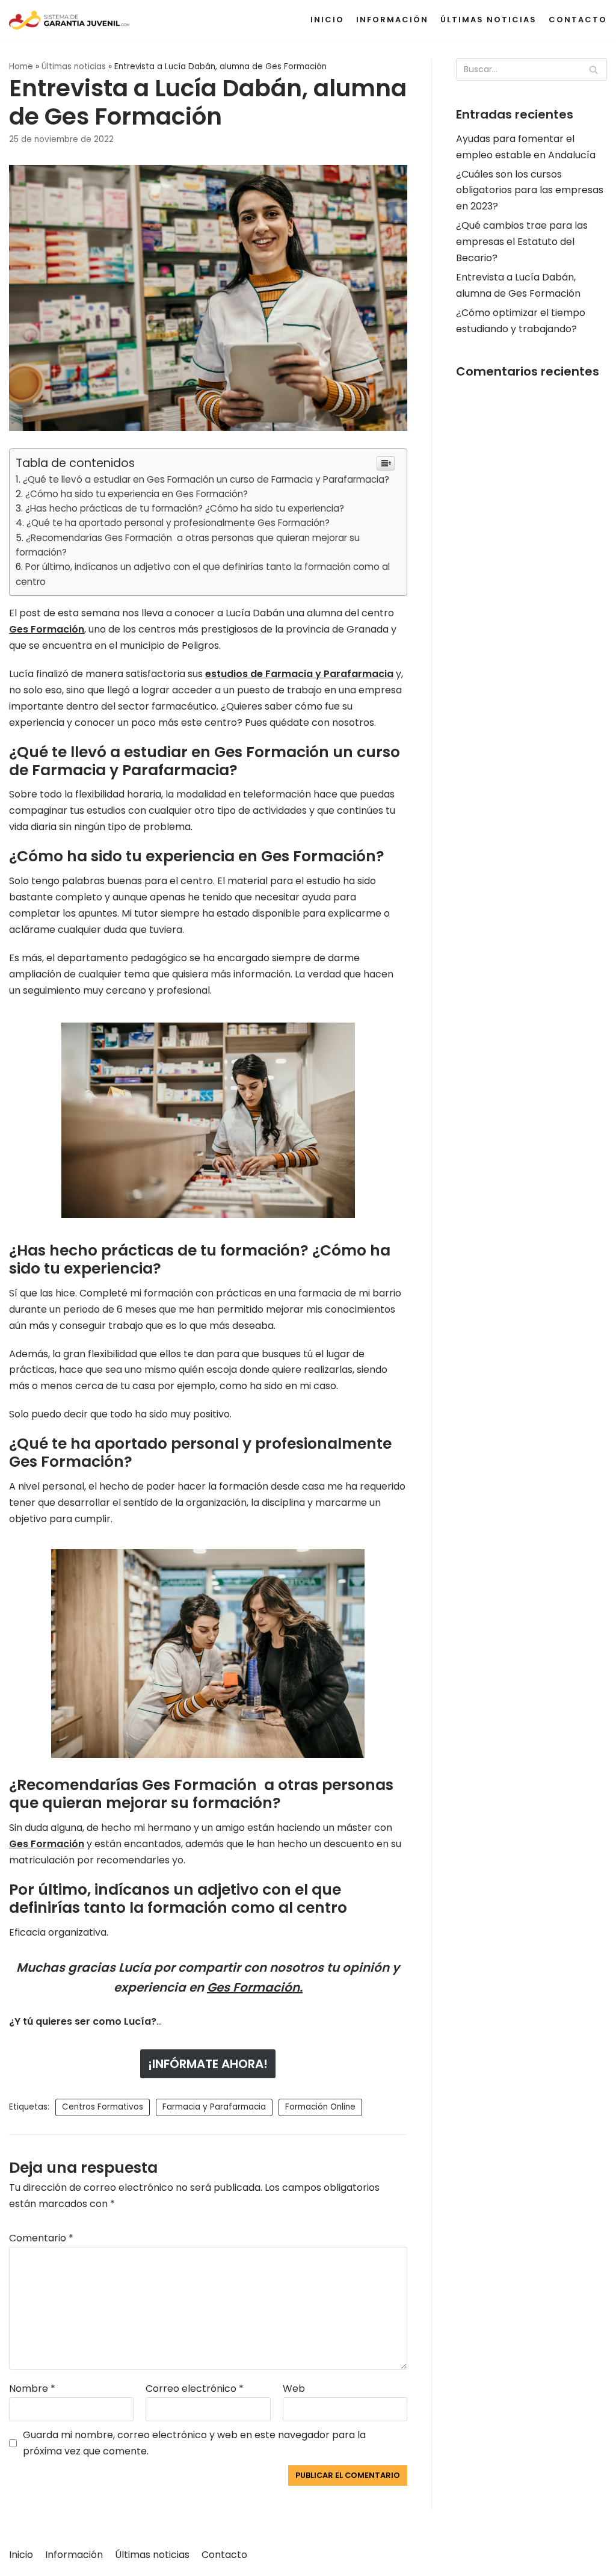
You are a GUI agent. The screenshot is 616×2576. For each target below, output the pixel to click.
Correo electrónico (195, 2389)
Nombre (32, 2389)
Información (392, 20)
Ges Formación (47, 629)
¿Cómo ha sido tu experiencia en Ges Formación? (137, 494)
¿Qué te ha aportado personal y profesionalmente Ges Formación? (178, 523)
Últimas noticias (488, 20)
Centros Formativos (103, 2107)
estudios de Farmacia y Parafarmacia (299, 674)
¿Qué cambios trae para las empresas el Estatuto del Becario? (522, 242)
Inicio (327, 20)
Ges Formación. (255, 1987)
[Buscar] (593, 70)
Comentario (41, 2238)
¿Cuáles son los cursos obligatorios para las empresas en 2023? (530, 190)
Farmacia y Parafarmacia (214, 2107)
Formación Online (320, 2107)
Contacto (578, 20)
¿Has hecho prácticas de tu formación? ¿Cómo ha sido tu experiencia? (185, 508)
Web (294, 2389)
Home (21, 67)
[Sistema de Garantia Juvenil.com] (69, 20)
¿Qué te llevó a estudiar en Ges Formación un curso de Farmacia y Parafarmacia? (206, 479)
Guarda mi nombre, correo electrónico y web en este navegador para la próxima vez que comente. (194, 2443)
